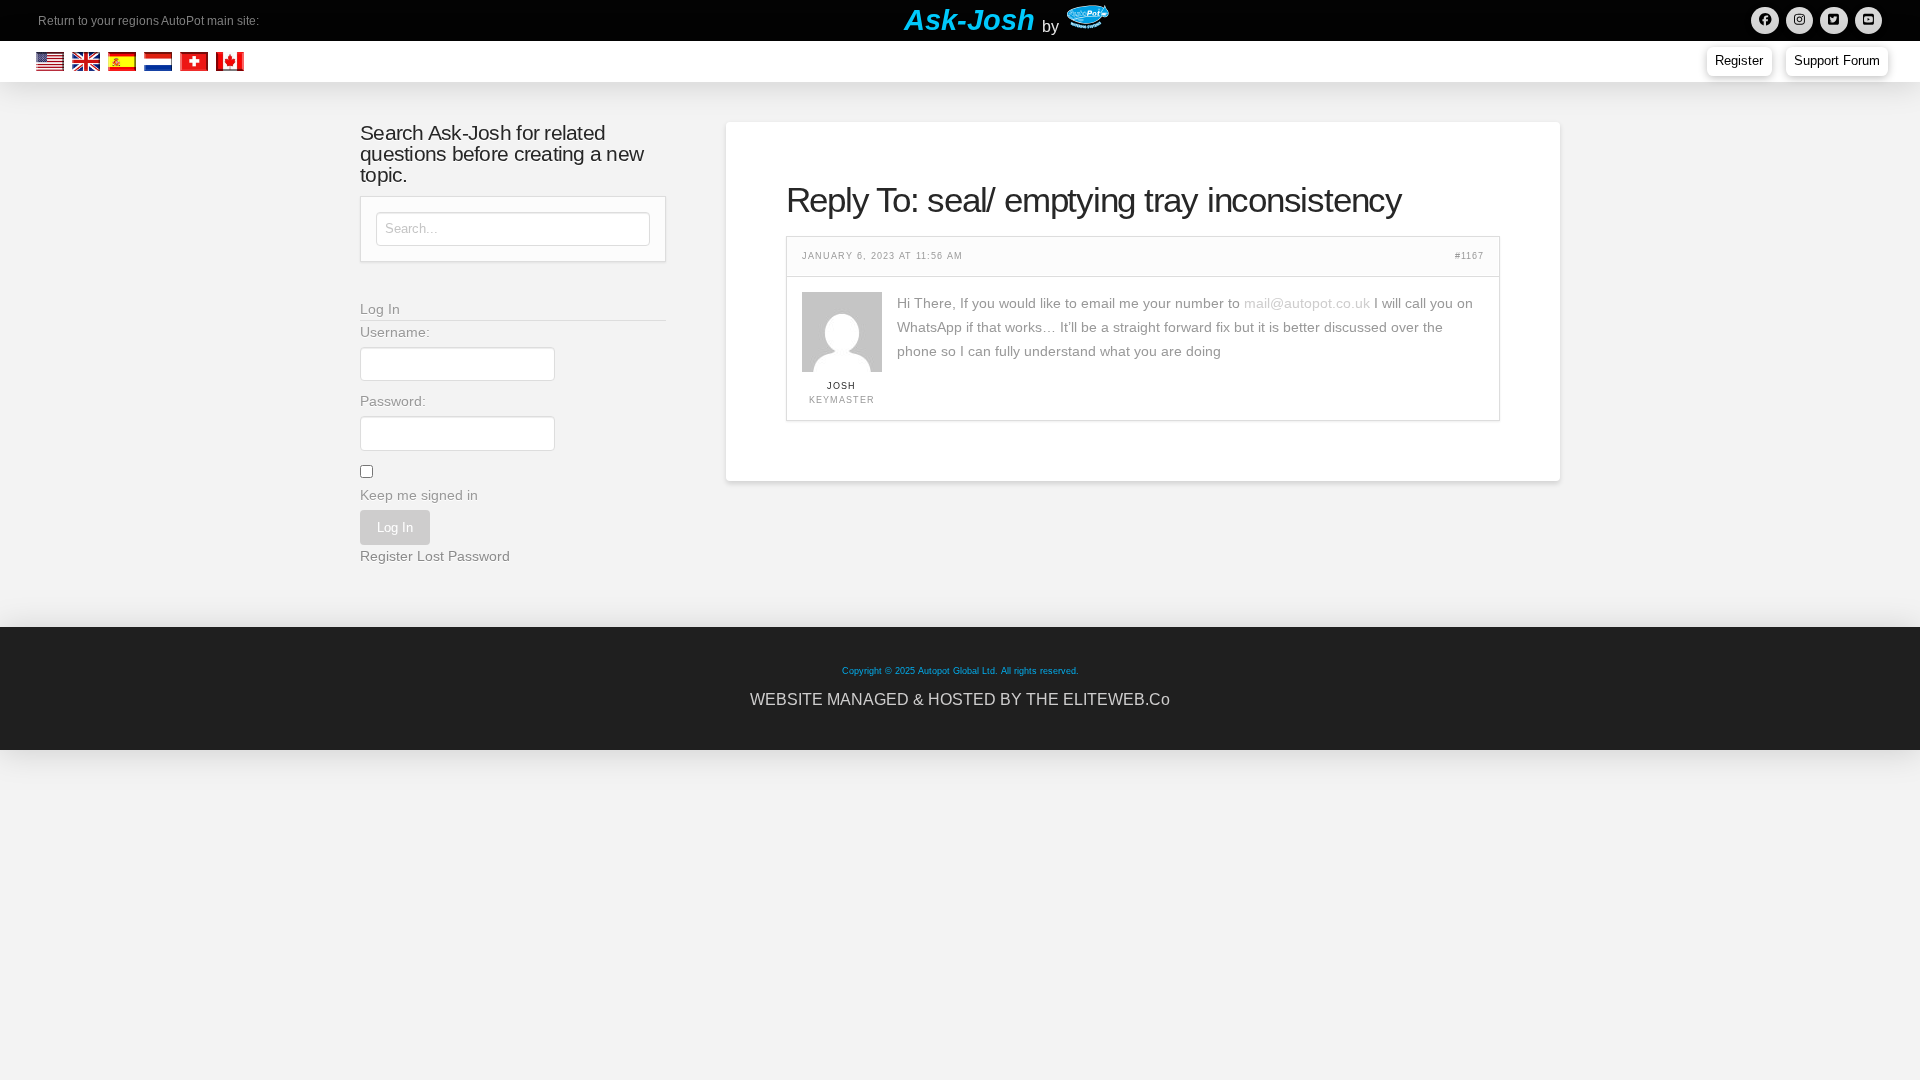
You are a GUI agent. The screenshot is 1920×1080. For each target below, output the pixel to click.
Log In (395, 527)
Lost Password (463, 556)
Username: (395, 332)
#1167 (1469, 256)
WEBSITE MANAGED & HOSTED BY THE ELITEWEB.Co (960, 699)
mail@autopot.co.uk (1307, 303)
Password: (393, 401)
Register (386, 556)
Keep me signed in (419, 495)
